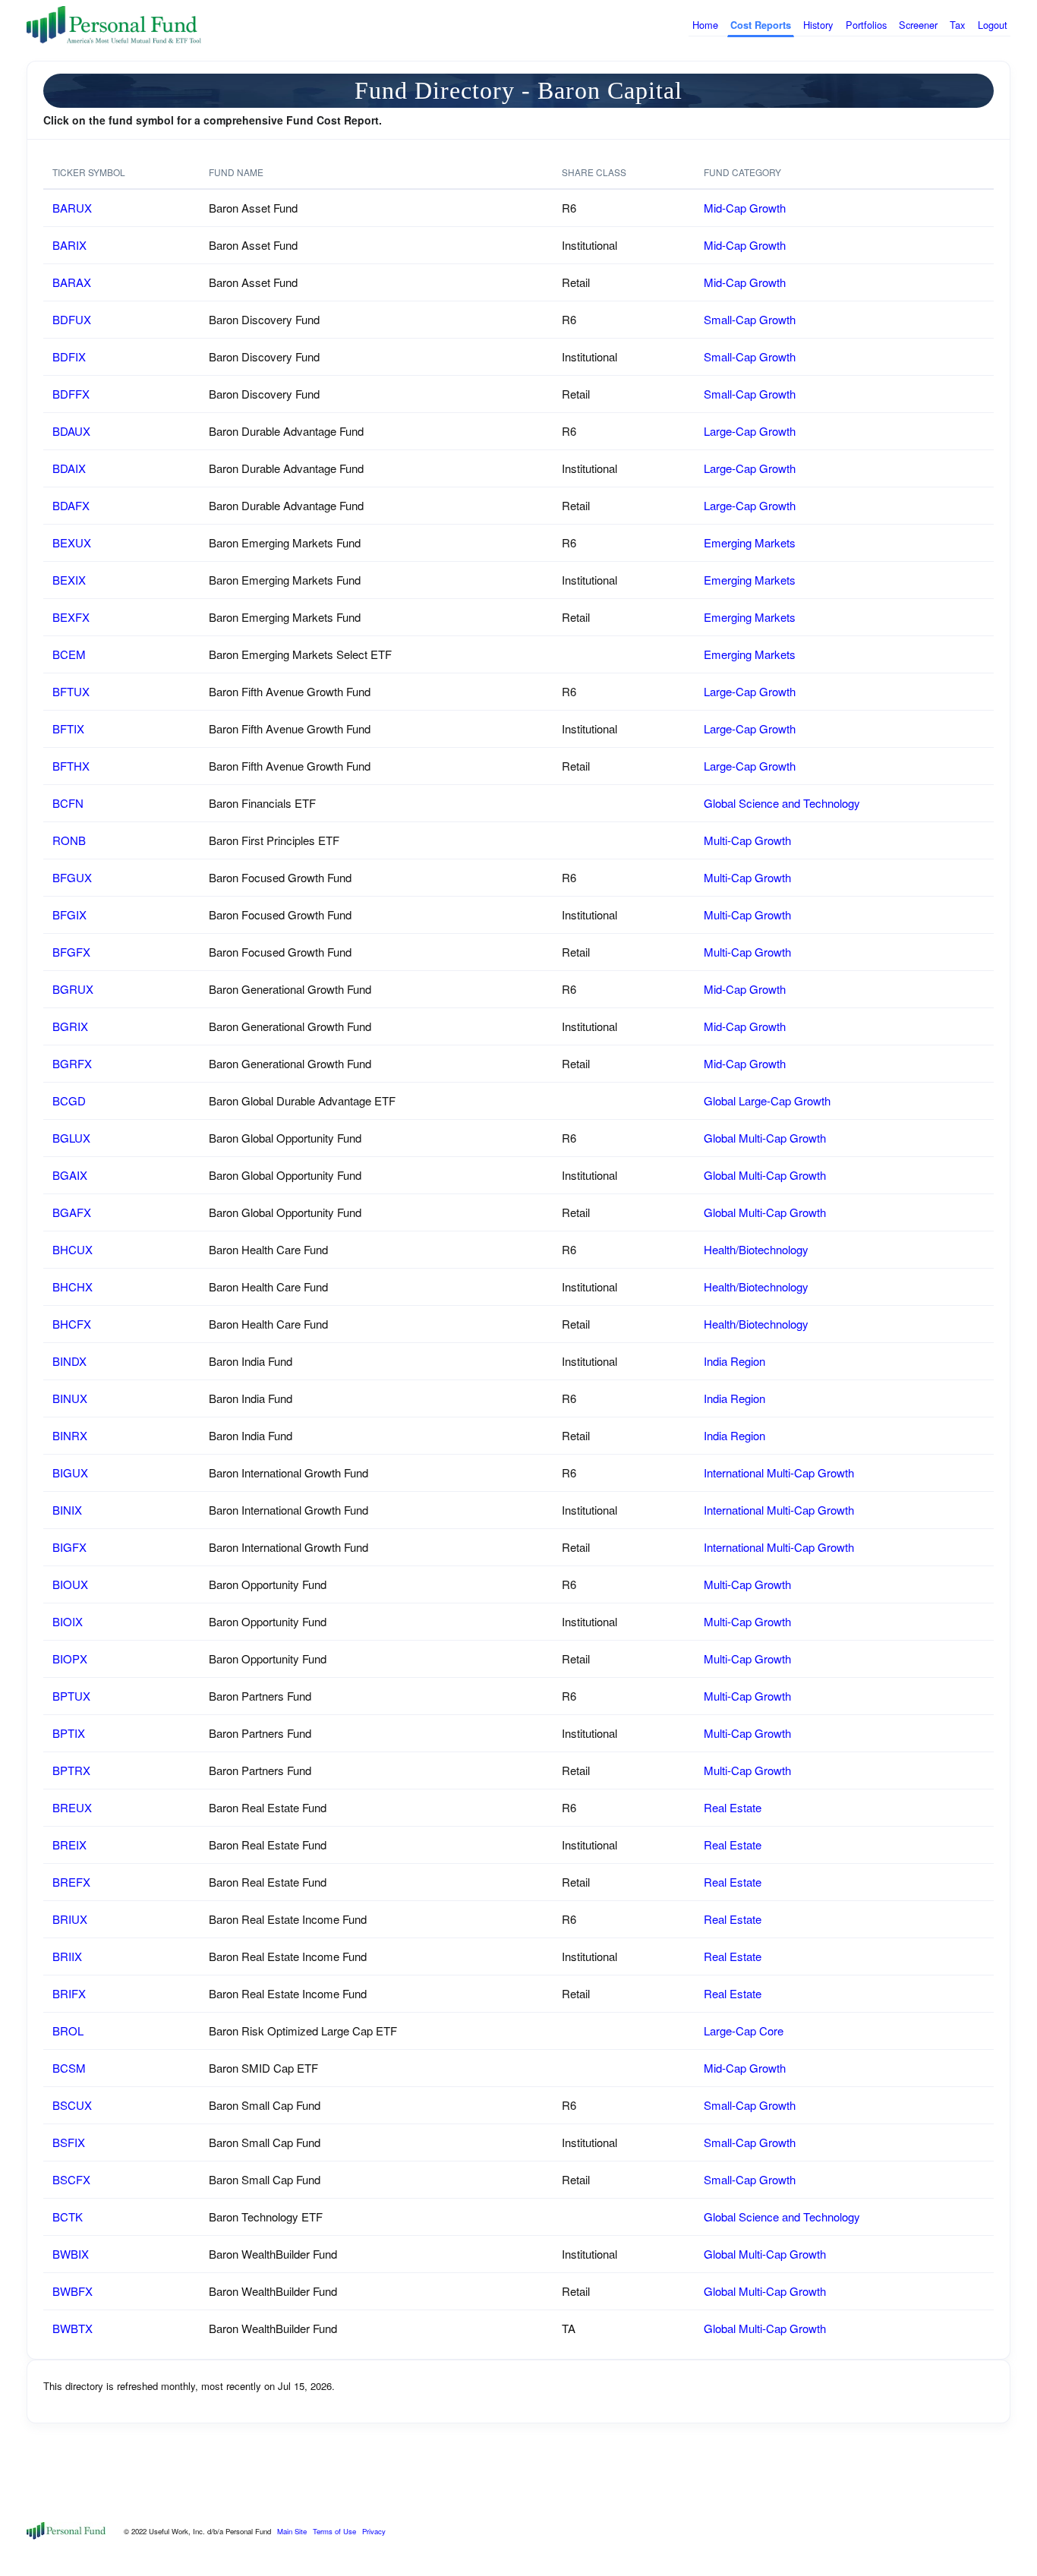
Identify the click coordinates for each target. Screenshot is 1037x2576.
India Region (734, 1361)
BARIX (69, 245)
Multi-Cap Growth (747, 840)
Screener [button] (918, 25)
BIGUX (70, 1472)
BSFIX (69, 2142)
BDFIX (69, 356)
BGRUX (73, 989)
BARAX (72, 282)
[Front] (66, 2529)
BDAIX (69, 468)
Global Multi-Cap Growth (765, 1138)
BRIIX (67, 1956)
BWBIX (71, 2254)
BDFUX (72, 319)
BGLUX (71, 1138)
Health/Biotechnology (756, 1249)
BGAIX (70, 1175)
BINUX (70, 1398)
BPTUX (71, 1696)
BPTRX (71, 1770)
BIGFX (69, 1547)
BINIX (67, 1510)
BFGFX (71, 952)
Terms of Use (334, 2531)
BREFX (71, 1882)
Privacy (374, 2531)
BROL (68, 2031)
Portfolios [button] (866, 25)
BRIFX (69, 1993)
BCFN (68, 803)
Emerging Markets (750, 542)
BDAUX (71, 431)
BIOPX (70, 1658)
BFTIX (68, 728)
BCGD (69, 1100)
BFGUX (72, 877)
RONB (69, 840)
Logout (993, 25)
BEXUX (72, 542)
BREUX (72, 1807)
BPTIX (69, 1733)
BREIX (69, 1845)
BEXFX (71, 617)
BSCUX (72, 2105)
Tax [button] (957, 25)
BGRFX (72, 1063)
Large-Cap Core (744, 2031)
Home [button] (705, 25)
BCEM (69, 654)
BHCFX (72, 1324)
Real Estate (733, 1807)
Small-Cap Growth (750, 319)
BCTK (68, 2217)
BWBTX (72, 2328)
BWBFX (72, 2291)
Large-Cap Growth (750, 431)
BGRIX (70, 1026)
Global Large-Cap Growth (767, 1100)
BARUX (72, 208)
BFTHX (71, 766)
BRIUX (70, 1919)
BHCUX (72, 1249)
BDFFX (71, 394)
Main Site (292, 2531)
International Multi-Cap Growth (779, 1472)
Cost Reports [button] (761, 25)
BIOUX (70, 1584)
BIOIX (68, 1621)
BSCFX (71, 2179)
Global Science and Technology (782, 803)
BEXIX (69, 580)
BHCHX (72, 1286)
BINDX (69, 1361)
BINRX (70, 1435)
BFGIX (69, 914)
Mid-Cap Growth (745, 208)
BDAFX (71, 505)
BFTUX (71, 691)
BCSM (69, 2068)
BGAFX (72, 1212)
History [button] (818, 25)
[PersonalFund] (114, 25)
